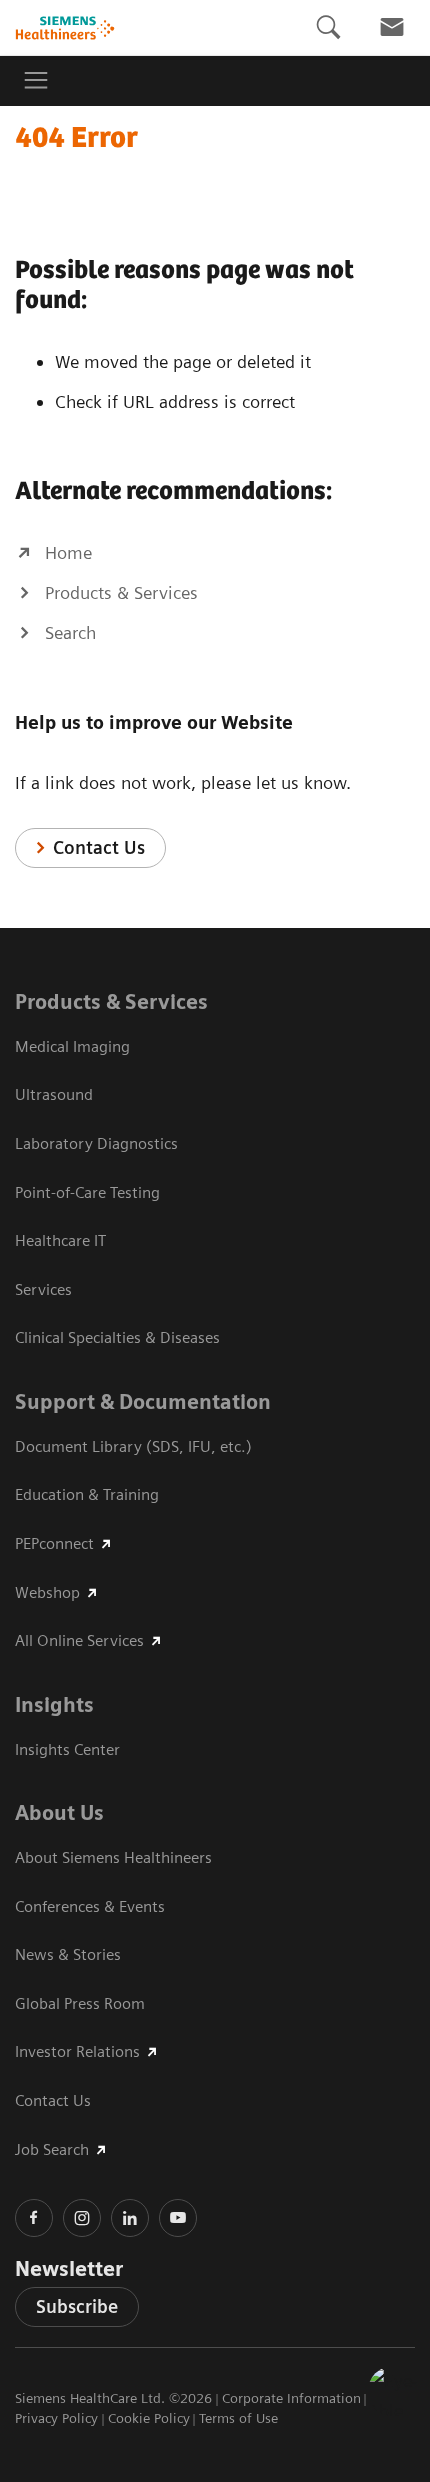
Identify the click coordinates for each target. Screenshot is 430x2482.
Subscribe (77, 2306)
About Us (59, 1813)
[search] (328, 27)
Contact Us (99, 847)
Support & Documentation (143, 1402)
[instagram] (82, 2218)
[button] (393, 2391)
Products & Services (111, 1002)
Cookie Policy (149, 2418)
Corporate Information (291, 2398)
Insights (54, 1705)
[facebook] (34, 2218)
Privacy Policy (56, 2418)
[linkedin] (130, 2218)
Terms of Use (238, 2418)
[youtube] (178, 2218)
